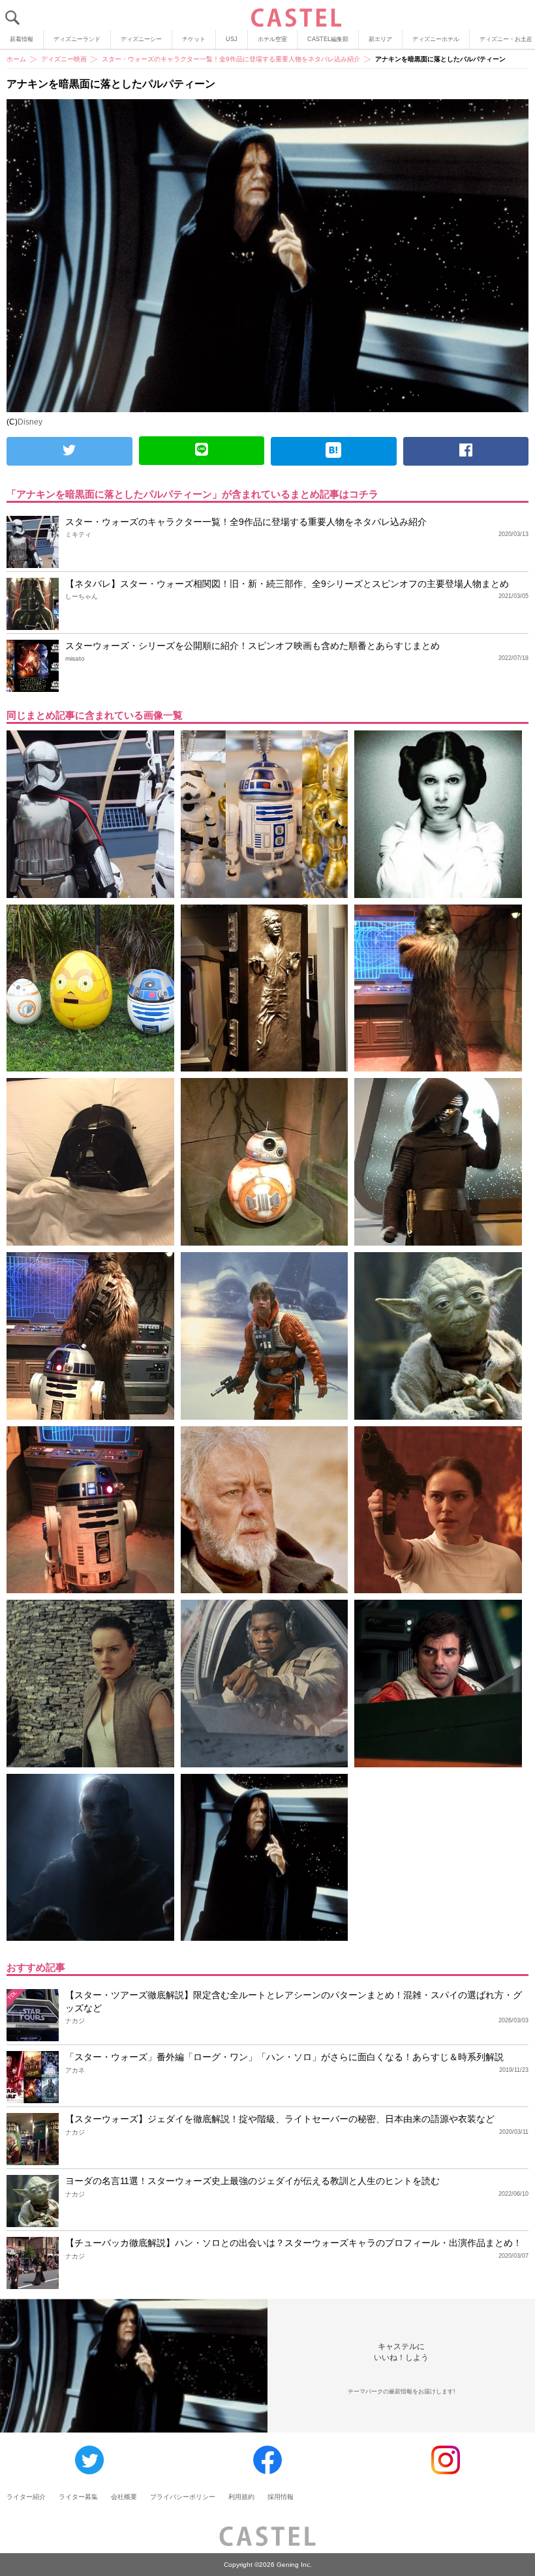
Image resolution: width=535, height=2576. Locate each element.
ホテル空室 (272, 39)
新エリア (380, 39)
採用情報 (281, 2497)
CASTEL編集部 (328, 39)
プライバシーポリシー (183, 2497)
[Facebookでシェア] (466, 451)
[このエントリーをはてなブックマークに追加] (334, 451)
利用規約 (241, 2497)
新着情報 (22, 39)
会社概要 (124, 2497)
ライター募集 (78, 2497)
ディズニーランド (77, 39)
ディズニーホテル (436, 39)
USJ (232, 39)
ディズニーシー (141, 39)
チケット (194, 39)
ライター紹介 (26, 2497)
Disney (30, 422)
